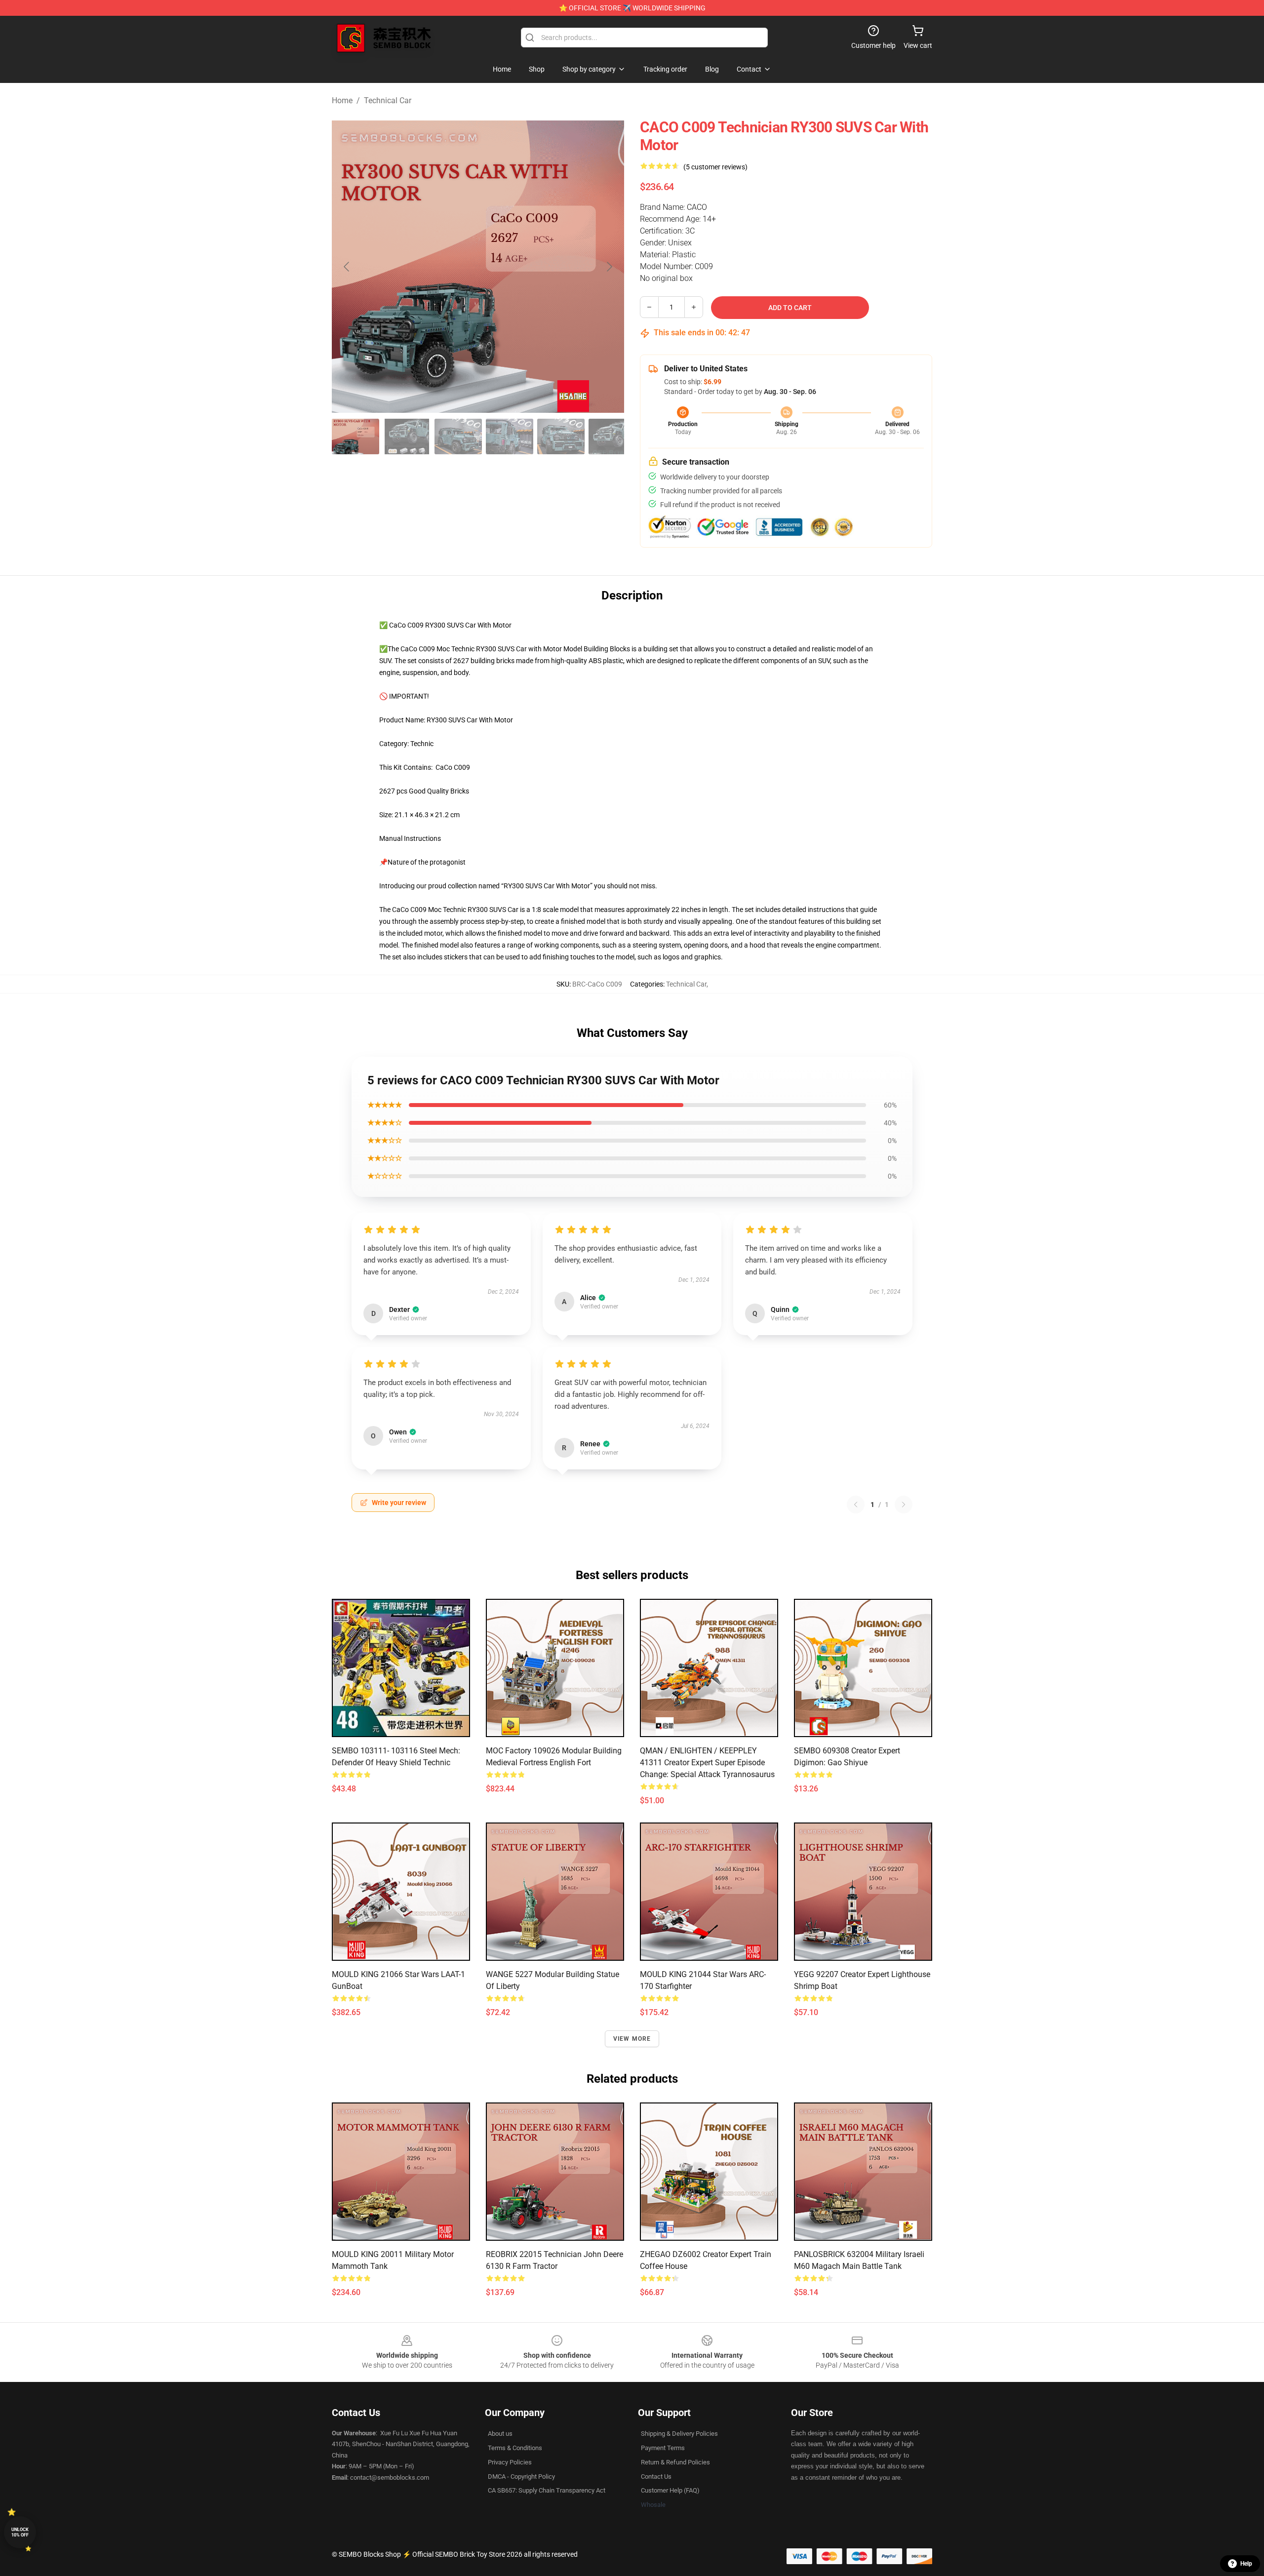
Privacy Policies (510, 2462)
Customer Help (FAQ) (670, 2490)
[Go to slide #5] (561, 436)
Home (342, 100)
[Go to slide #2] (407, 436)
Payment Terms (663, 2448)
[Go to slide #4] (510, 436)
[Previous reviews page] (856, 1505)
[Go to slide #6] (612, 436)
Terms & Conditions (515, 2448)
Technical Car (388, 100)
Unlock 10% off (20, 2532)
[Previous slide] (347, 267)
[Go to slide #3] (458, 436)
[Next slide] (609, 267)
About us (500, 2434)
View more (632, 2039)
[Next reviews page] (904, 1505)
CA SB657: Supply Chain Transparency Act (547, 2490)
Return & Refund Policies (675, 2462)
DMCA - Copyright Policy (521, 2477)
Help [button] (1246, 2564)
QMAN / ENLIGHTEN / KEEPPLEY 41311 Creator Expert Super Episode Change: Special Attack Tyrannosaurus (707, 1763)
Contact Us (656, 2477)
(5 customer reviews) (715, 167)
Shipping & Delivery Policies (679, 2434)
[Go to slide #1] (355, 436)
